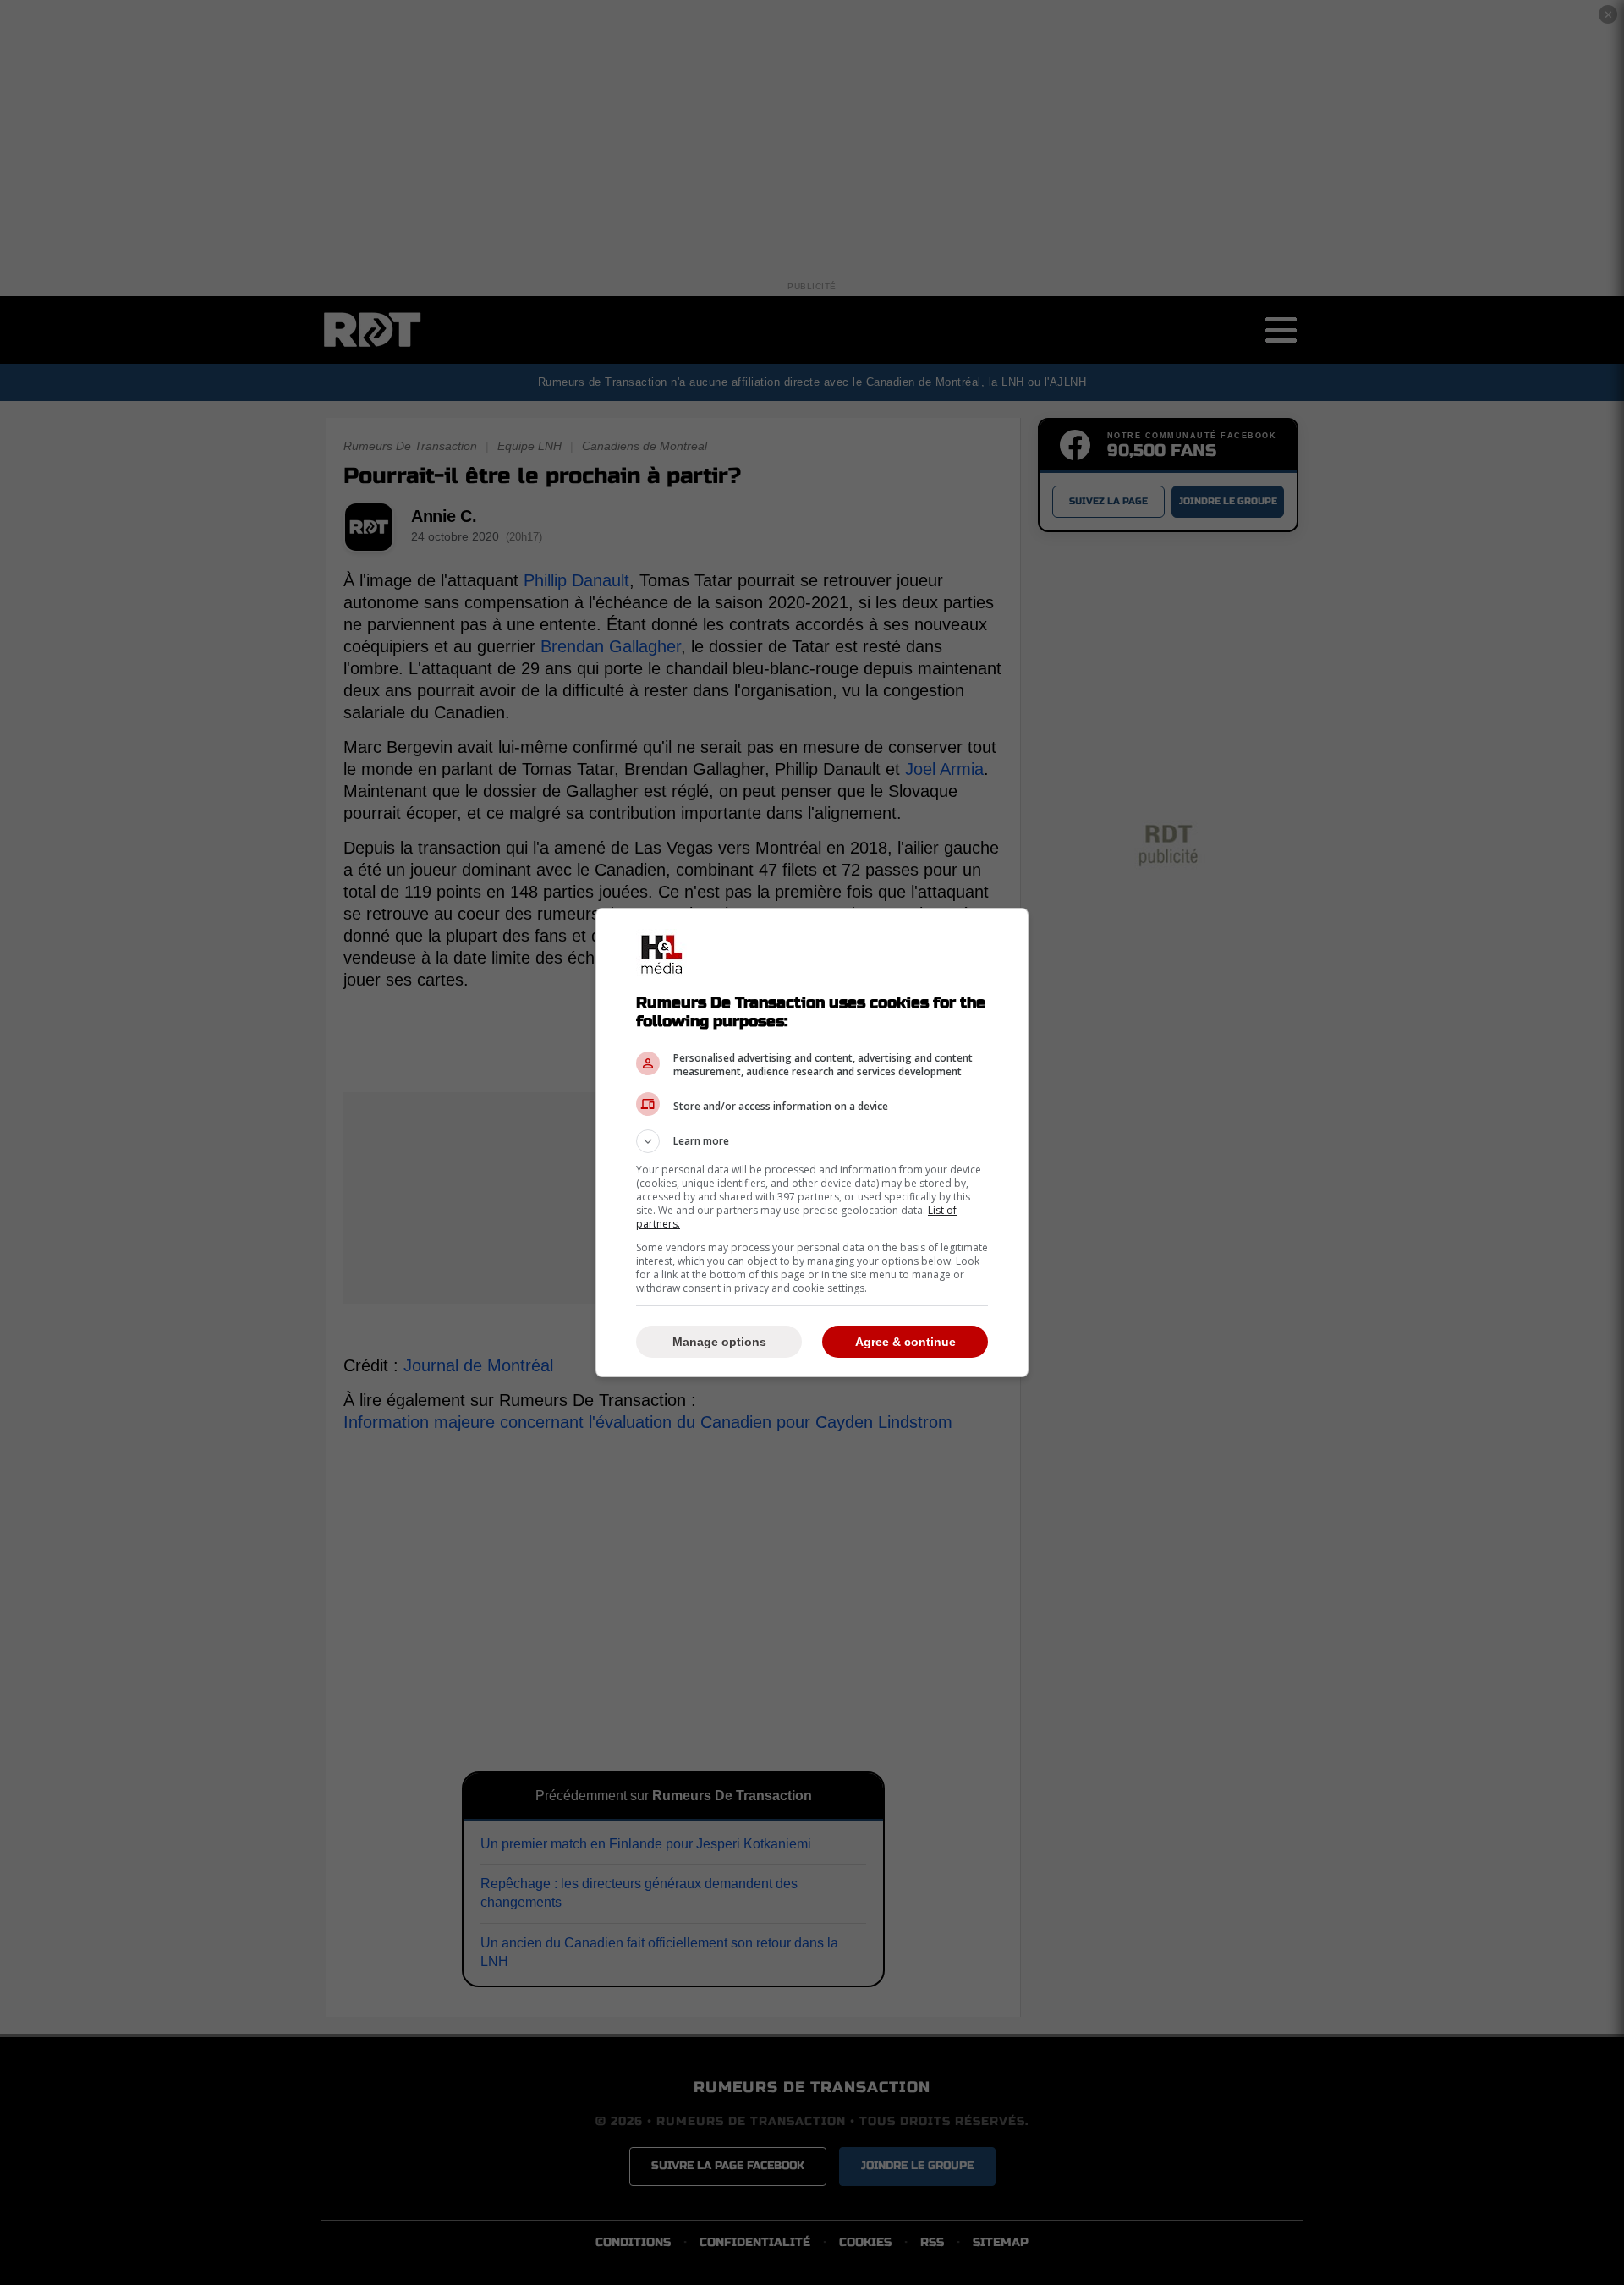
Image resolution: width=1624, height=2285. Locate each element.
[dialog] (812, 1142)
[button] (812, 1141)
